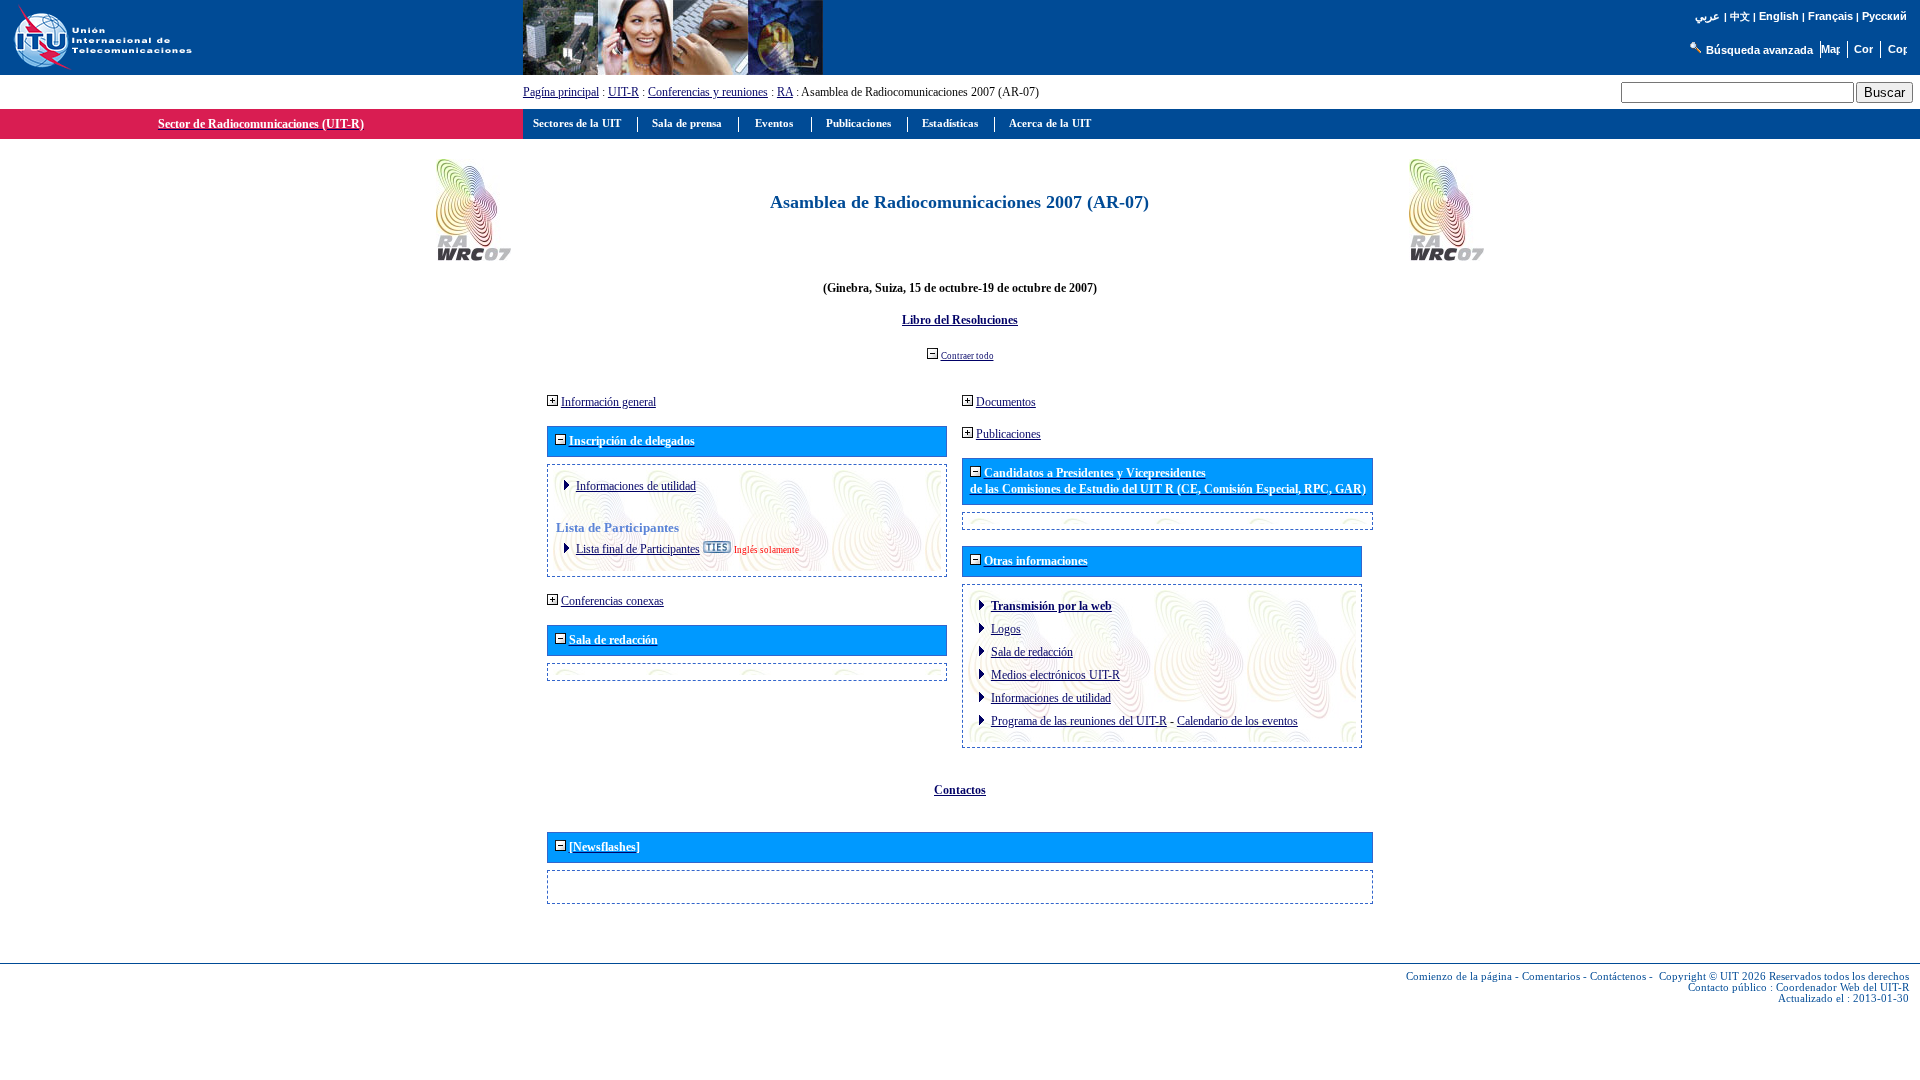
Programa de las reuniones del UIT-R (1079, 721)
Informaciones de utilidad (636, 486)
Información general (608, 402)
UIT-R (623, 92)
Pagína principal (561, 92)
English (1779, 16)
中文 (1740, 16)
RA (785, 92)
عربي (1707, 16)
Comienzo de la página (1459, 976)
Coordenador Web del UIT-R (1842, 987)
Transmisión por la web (1051, 606)
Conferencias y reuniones (708, 92)
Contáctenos (1618, 976)
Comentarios (1551, 976)
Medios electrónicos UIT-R (1055, 675)
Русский (1884, 16)
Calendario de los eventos (1237, 721)
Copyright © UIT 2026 (1712, 976)
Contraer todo (967, 356)
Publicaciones (1008, 434)
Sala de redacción (1032, 652)
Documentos (1006, 402)
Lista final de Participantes (638, 549)
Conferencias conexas (612, 601)
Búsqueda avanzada (1759, 50)
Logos (1006, 629)
